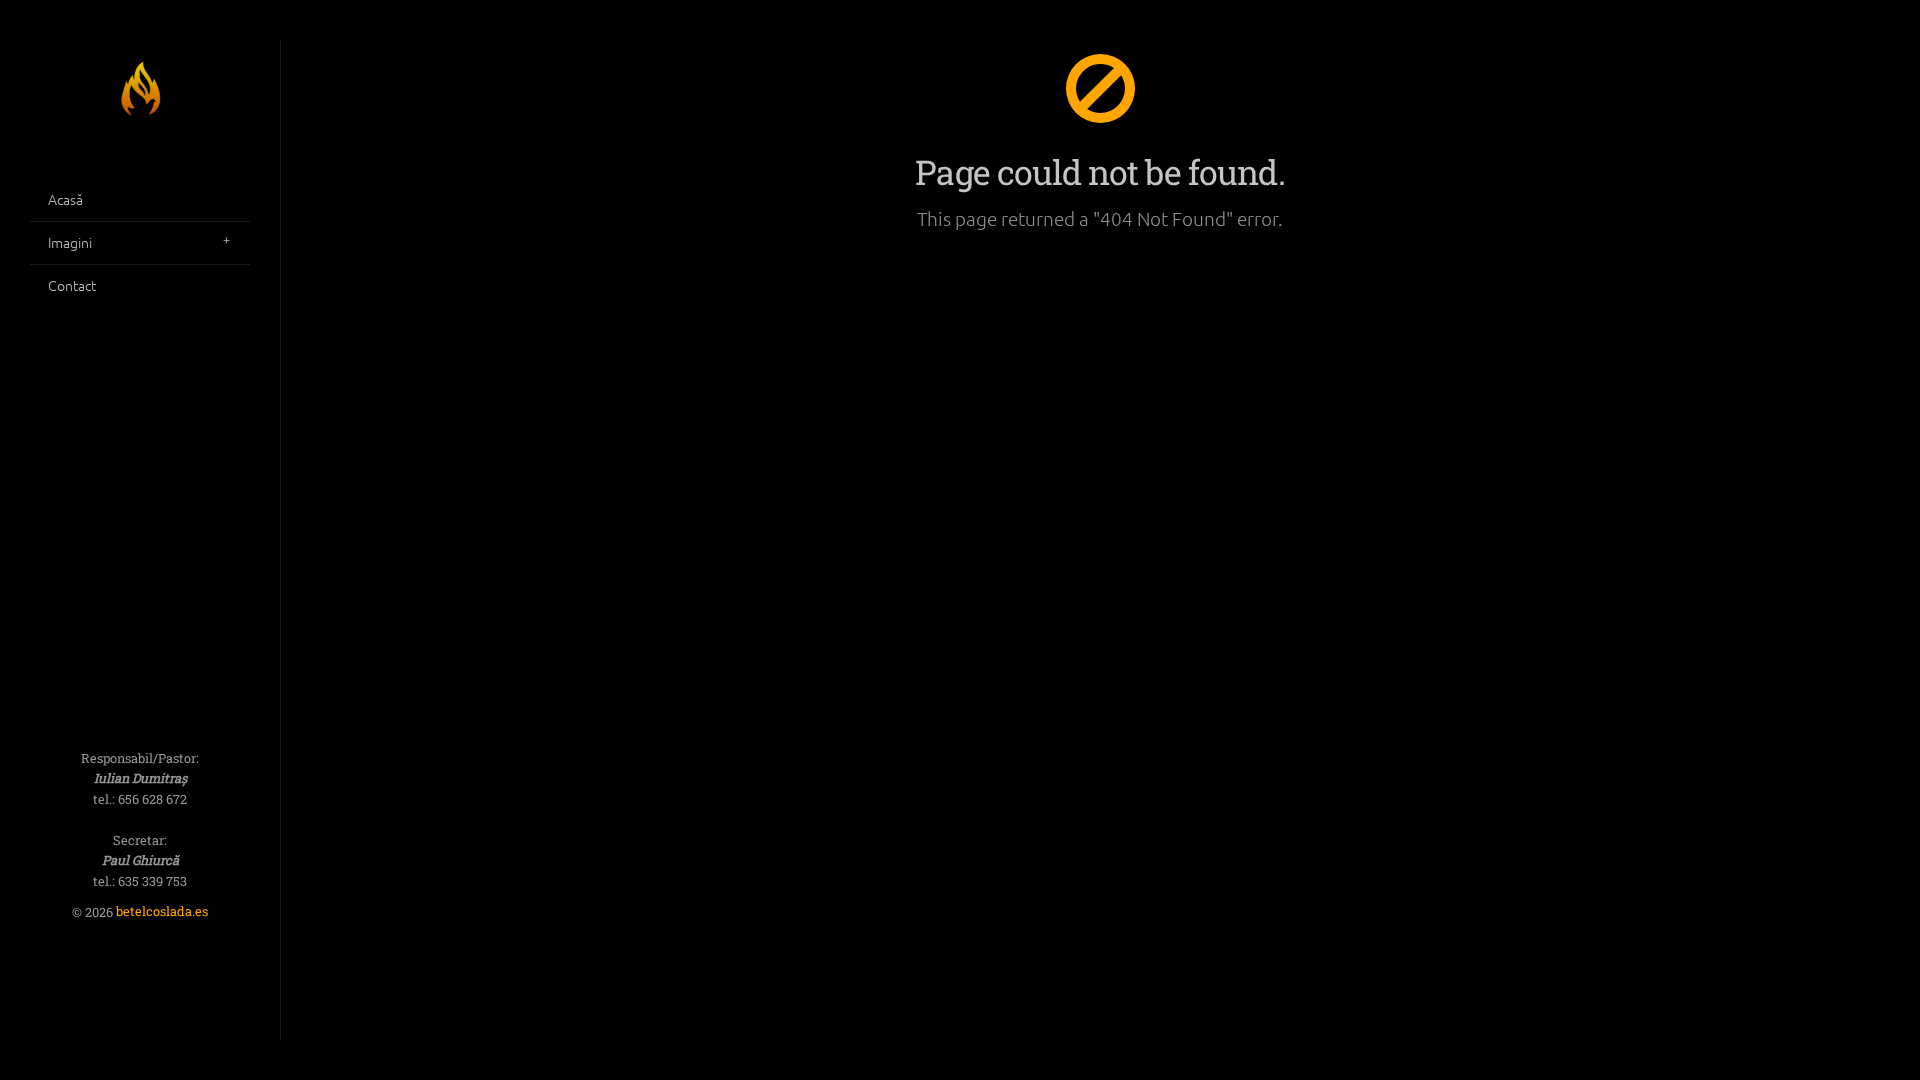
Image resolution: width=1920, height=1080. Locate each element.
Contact (72, 285)
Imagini (70, 242)
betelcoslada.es (162, 912)
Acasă (65, 199)
